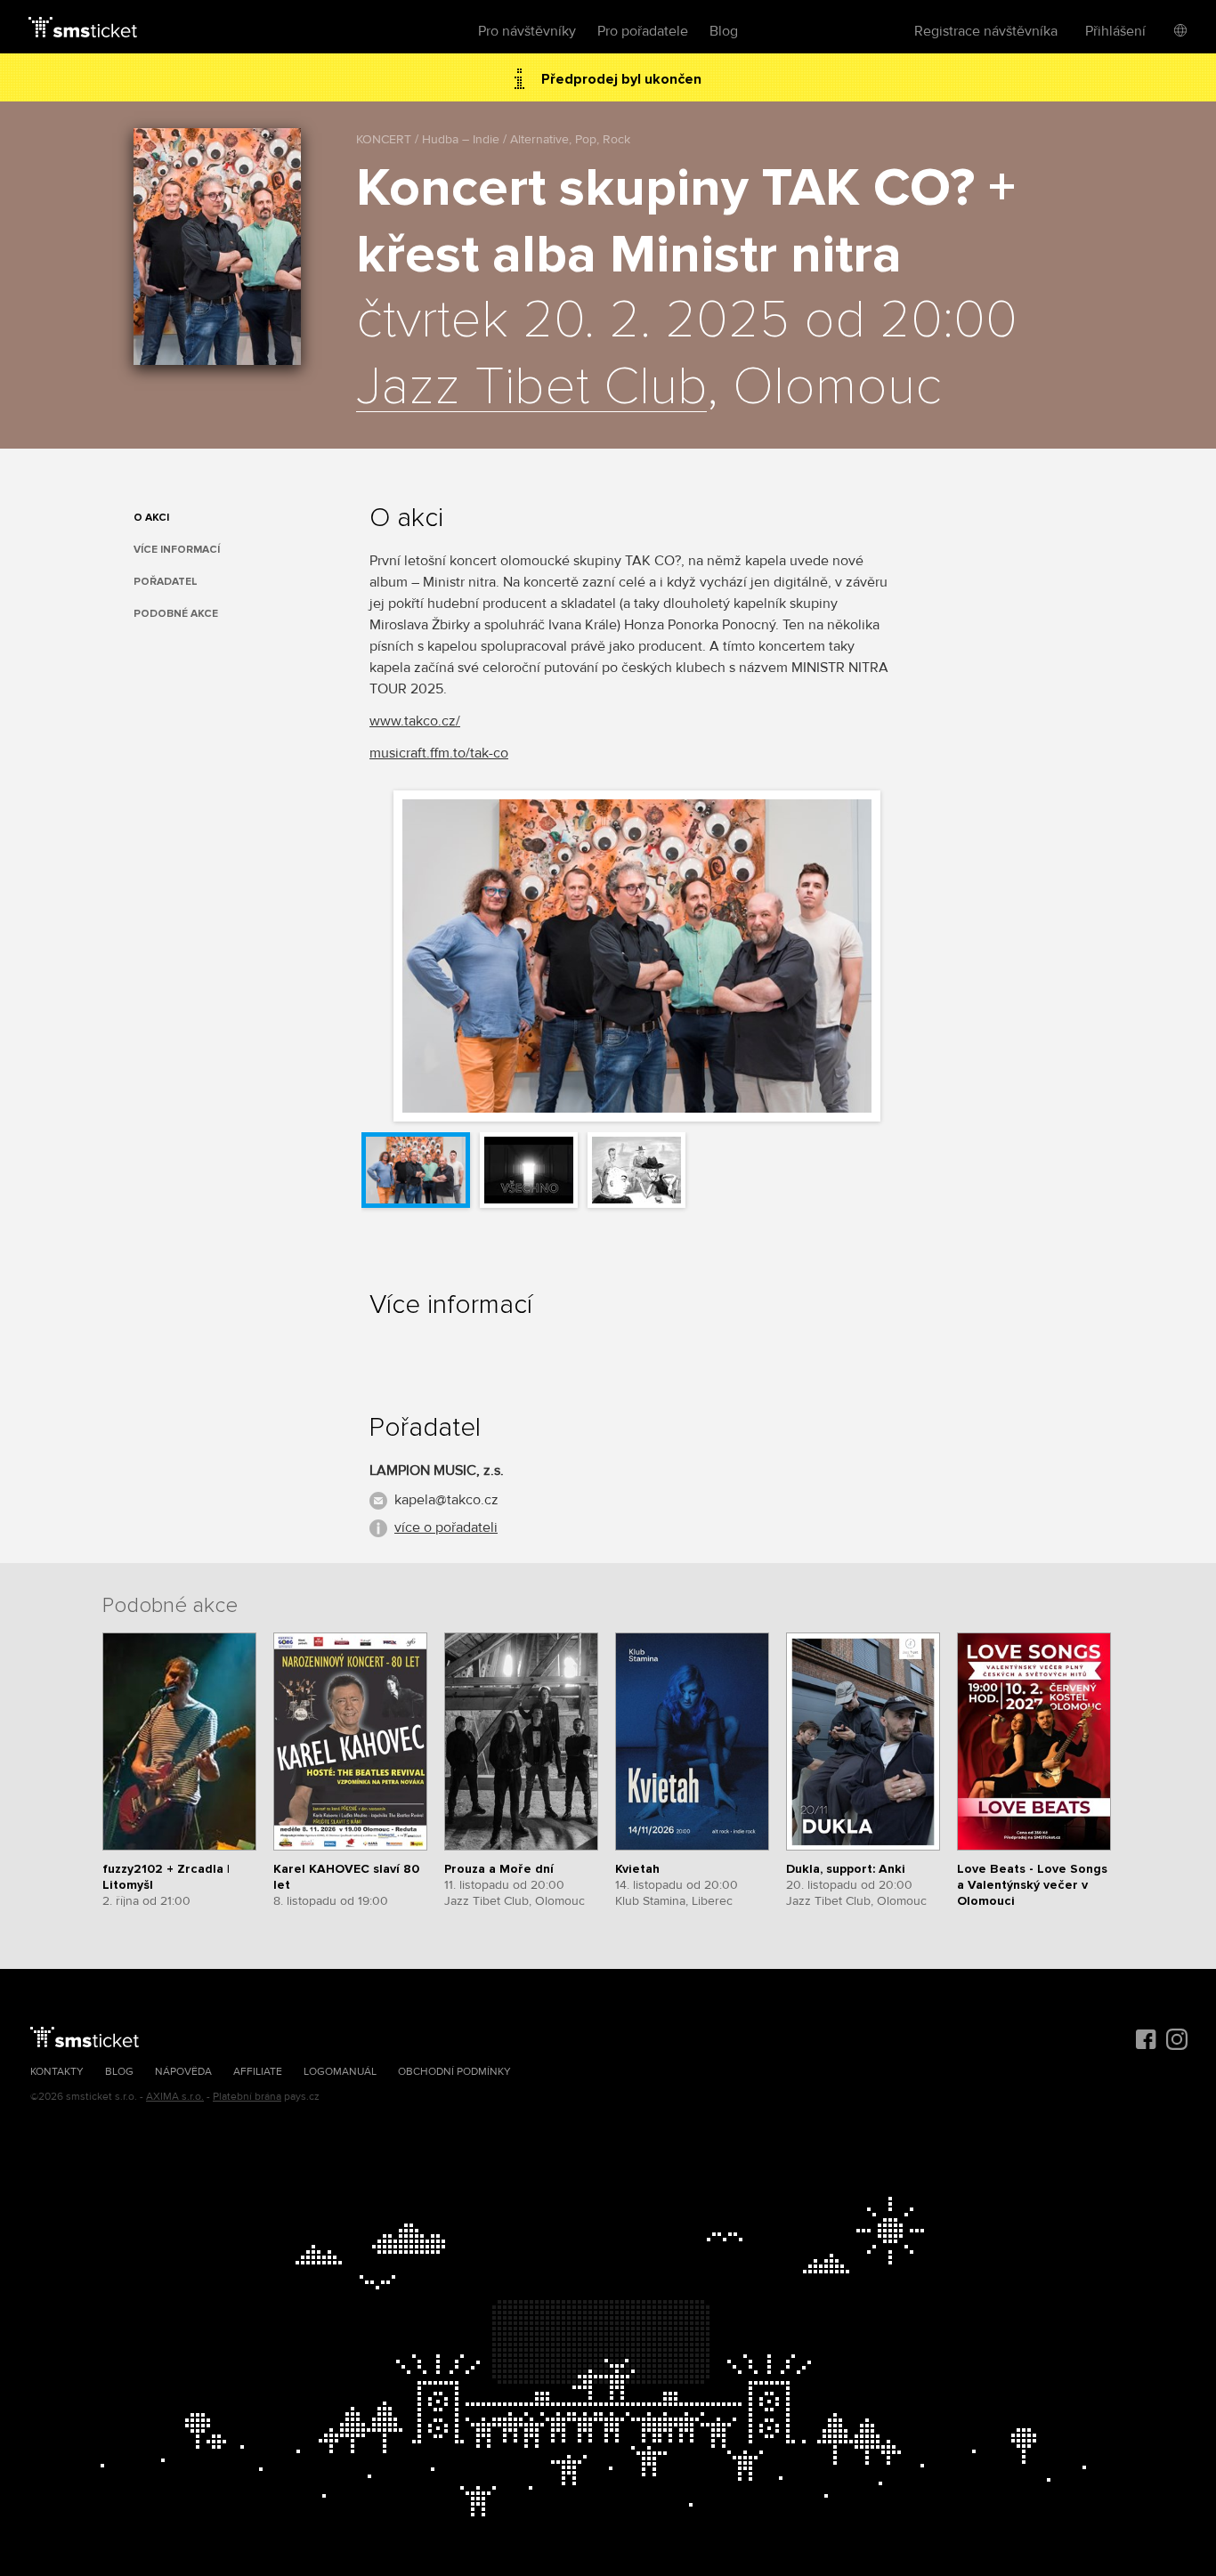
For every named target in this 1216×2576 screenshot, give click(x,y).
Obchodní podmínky (454, 2072)
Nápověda (183, 2072)
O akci (151, 518)
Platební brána (247, 2097)
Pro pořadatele (643, 31)
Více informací (177, 550)
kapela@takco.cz (446, 1500)
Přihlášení (1115, 31)
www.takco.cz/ (415, 721)
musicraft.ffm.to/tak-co (439, 753)
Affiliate (258, 2072)
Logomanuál (340, 2072)
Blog (724, 31)
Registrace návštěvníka (986, 31)
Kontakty (57, 2072)
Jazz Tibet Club (531, 388)
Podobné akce (176, 614)
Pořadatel (166, 582)
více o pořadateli (446, 1527)
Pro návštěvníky (527, 31)
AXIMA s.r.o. (175, 2097)
